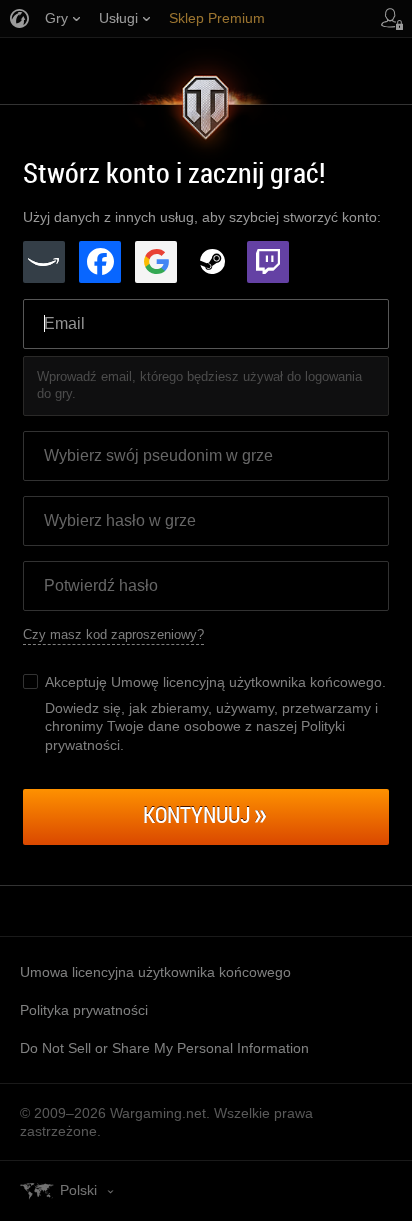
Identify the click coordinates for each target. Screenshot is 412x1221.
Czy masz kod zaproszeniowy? (113, 634)
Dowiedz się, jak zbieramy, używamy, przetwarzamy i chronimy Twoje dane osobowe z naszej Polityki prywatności (211, 726)
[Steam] (212, 262)
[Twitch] (268, 262)
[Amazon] (44, 262)
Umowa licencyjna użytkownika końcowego (155, 972)
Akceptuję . (215, 682)
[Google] (156, 262)
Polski (78, 1190)
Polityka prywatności (84, 1010)
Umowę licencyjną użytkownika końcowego (246, 682)
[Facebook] (100, 262)
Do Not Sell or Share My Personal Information (164, 1048)
